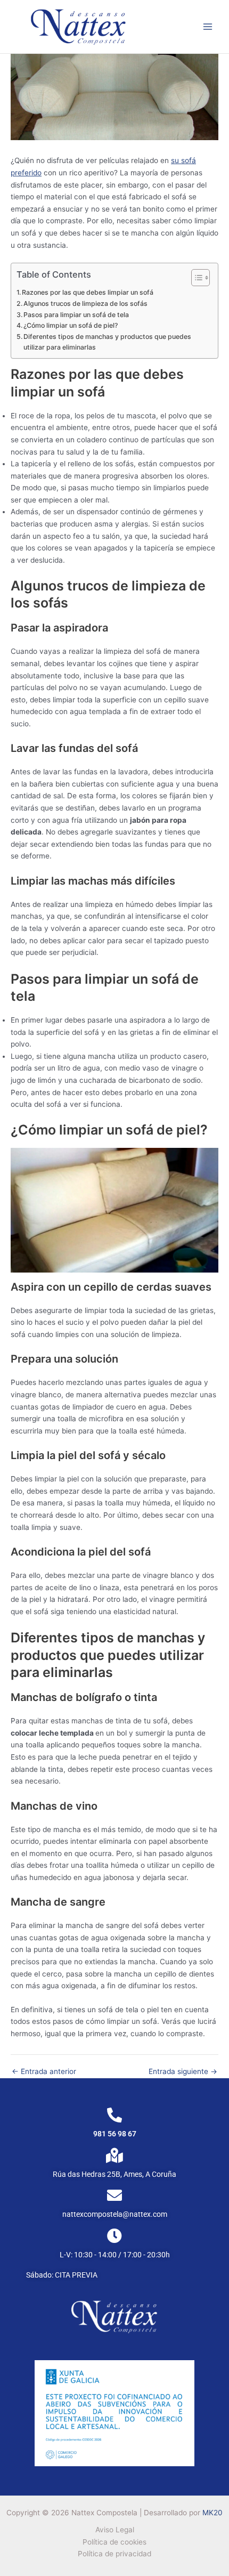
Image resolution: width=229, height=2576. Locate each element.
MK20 (212, 2513)
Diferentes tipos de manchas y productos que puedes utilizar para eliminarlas (107, 342)
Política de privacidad (114, 2554)
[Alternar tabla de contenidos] (195, 278)
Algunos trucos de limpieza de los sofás (85, 303)
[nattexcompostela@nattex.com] (114, 2196)
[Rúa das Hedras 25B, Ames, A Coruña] (114, 2156)
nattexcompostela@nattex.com (115, 2214)
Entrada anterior (44, 2072)
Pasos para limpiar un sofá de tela (76, 315)
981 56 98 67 (115, 2134)
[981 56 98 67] (114, 2115)
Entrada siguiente (183, 2072)
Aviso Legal (115, 2530)
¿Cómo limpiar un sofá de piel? (71, 325)
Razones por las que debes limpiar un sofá (88, 292)
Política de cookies (114, 2542)
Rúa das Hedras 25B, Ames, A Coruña (114, 2174)
